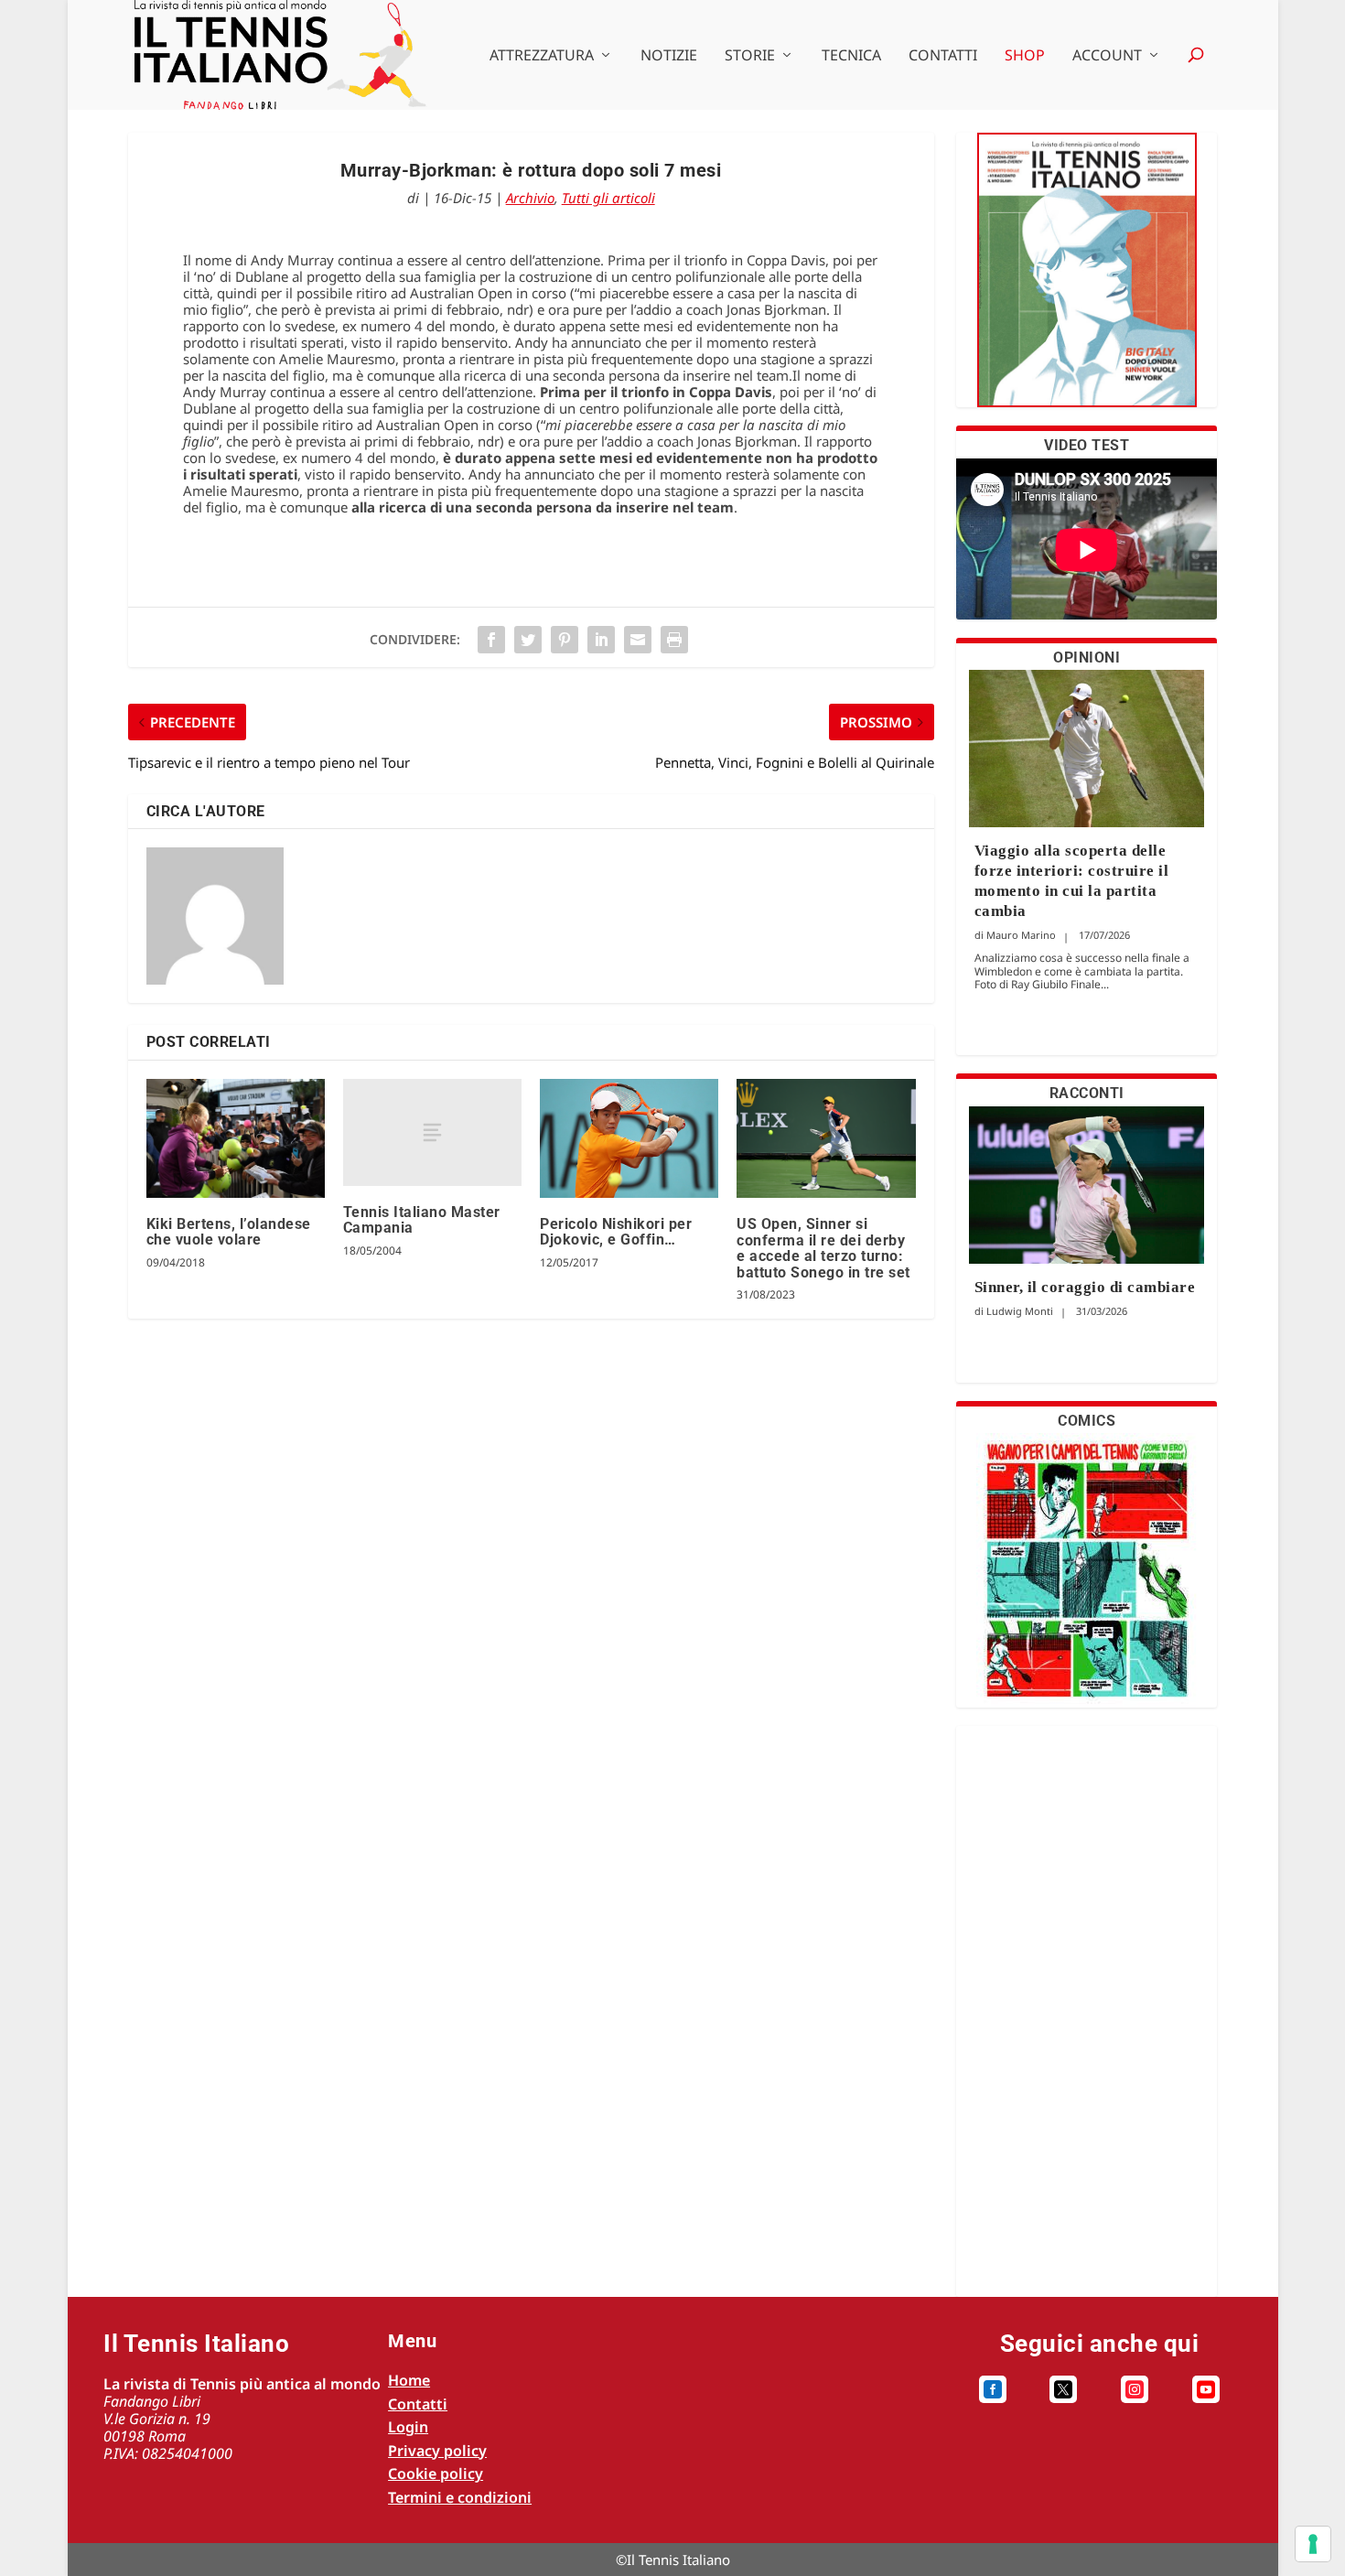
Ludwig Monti (1020, 1311)
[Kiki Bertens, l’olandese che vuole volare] (236, 1138)
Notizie (669, 56)
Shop (1025, 56)
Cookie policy (436, 2474)
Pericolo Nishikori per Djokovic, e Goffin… (616, 1232)
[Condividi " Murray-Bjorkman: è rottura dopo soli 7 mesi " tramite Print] (674, 640)
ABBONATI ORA (1087, 281)
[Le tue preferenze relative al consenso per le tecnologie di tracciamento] (1313, 2544)
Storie (750, 56)
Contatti (943, 56)
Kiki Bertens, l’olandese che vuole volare (229, 1232)
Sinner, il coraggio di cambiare (1085, 1287)
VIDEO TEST (1087, 445)
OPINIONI (1087, 657)
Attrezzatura (542, 56)
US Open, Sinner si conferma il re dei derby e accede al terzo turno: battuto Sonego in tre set (823, 1248)
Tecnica (851, 56)
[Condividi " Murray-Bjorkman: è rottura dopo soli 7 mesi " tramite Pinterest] (565, 640)
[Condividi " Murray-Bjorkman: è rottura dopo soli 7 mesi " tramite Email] (638, 640)
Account (1107, 56)
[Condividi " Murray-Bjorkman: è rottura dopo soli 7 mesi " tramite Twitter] (528, 640)
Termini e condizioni (460, 2497)
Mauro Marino (1021, 935)
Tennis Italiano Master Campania (422, 1220)
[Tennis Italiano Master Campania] (432, 1132)
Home (409, 2380)
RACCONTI (1087, 1093)
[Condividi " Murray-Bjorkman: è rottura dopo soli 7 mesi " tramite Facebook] (491, 640)
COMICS (1087, 1421)
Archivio (530, 198)
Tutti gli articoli (608, 198)
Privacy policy (437, 2451)
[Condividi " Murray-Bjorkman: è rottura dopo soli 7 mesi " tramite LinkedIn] (601, 640)
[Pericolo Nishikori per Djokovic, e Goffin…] (629, 1138)
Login (408, 2427)
